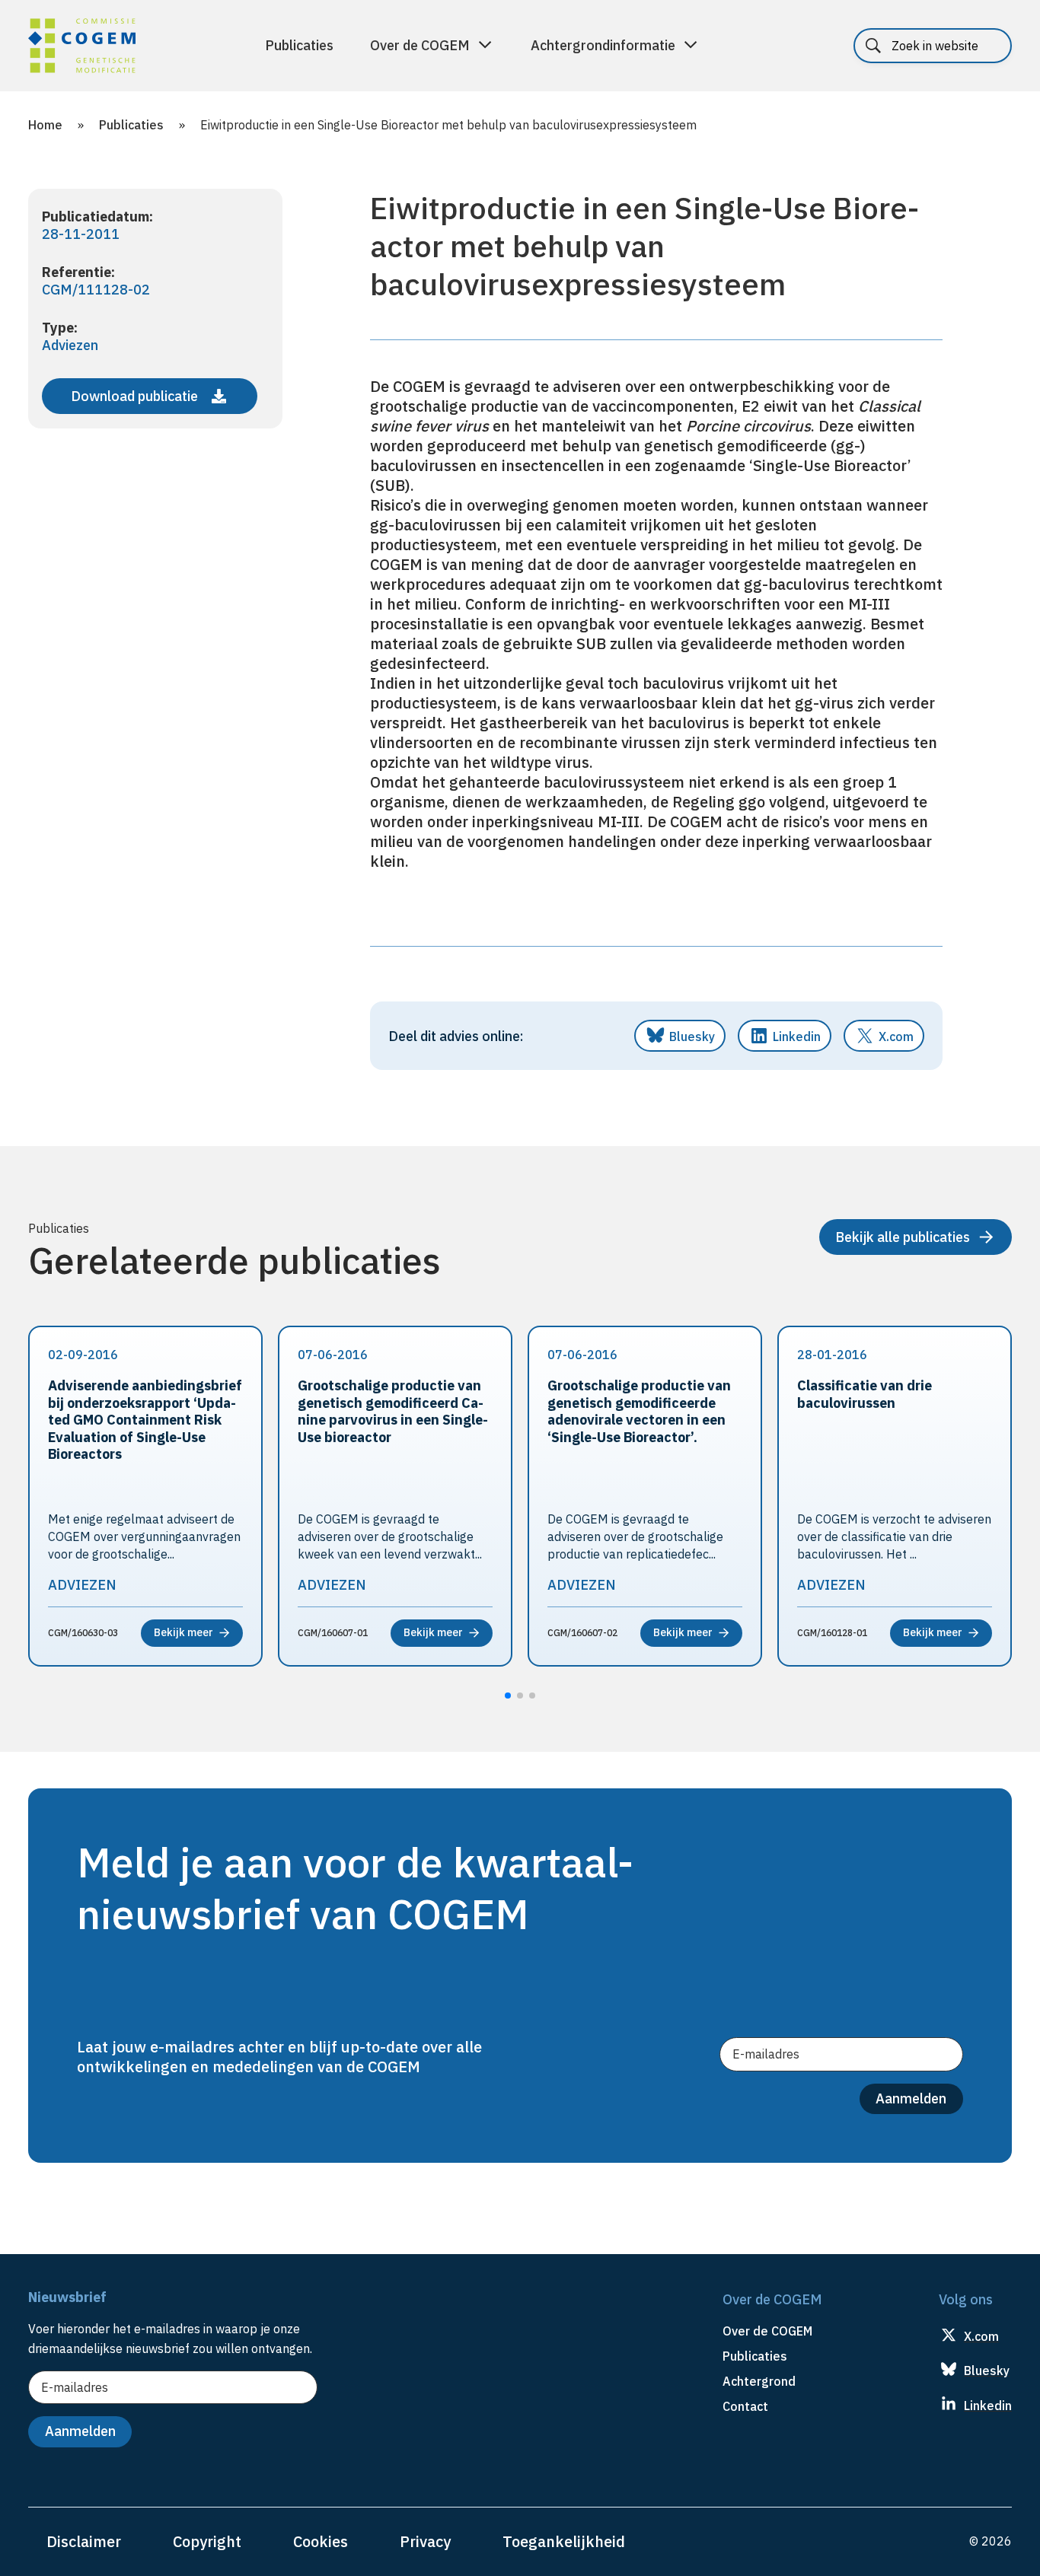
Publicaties (299, 45)
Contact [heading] (745, 2406)
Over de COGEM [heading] (767, 2331)
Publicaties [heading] (755, 2356)
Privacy (425, 2541)
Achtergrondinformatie (603, 45)
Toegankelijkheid (564, 2541)
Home (45, 125)
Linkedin (797, 1036)
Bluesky (692, 1036)
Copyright (207, 2541)
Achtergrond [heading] (759, 2381)
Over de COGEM (420, 45)
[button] (508, 1696)
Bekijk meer (183, 1632)
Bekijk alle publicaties (903, 1237)
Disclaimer (84, 2541)
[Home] (82, 48)
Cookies (321, 2541)
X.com (896, 1036)
